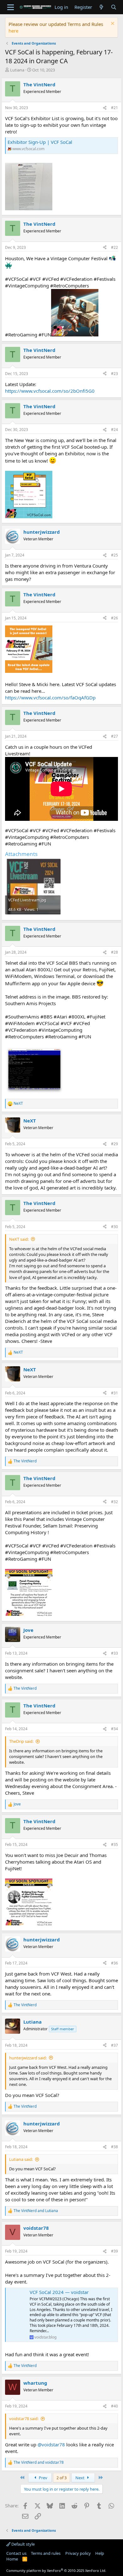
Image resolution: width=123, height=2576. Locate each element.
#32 (114, 1502)
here (13, 31)
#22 (114, 247)
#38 (114, 2147)
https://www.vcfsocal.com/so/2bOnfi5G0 (50, 391)
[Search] (114, 7)
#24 (114, 430)
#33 (114, 1653)
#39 (114, 2251)
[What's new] (101, 7)
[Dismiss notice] (112, 24)
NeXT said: (19, 1239)
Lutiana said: (21, 2159)
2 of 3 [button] (61, 2478)
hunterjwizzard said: (28, 2058)
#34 (114, 1729)
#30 (114, 1227)
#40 (114, 2406)
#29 (114, 1144)
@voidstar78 (51, 2444)
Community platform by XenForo (56, 2570)
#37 (114, 2045)
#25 (114, 555)
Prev (43, 2478)
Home (12, 2559)
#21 (114, 108)
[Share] (105, 108)
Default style (23, 2544)
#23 (114, 374)
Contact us (16, 2553)
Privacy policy (78, 2553)
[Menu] (11, 7)
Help (100, 2553)
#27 (114, 736)
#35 (114, 1844)
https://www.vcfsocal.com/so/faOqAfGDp (50, 698)
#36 (114, 1963)
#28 (114, 952)
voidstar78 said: (24, 2419)
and (36, 2211)
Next (80, 2478)
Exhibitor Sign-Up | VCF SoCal (40, 142)
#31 (114, 1393)
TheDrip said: (21, 1741)
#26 (114, 618)
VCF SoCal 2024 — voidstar (59, 2292)
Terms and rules (46, 2553)
